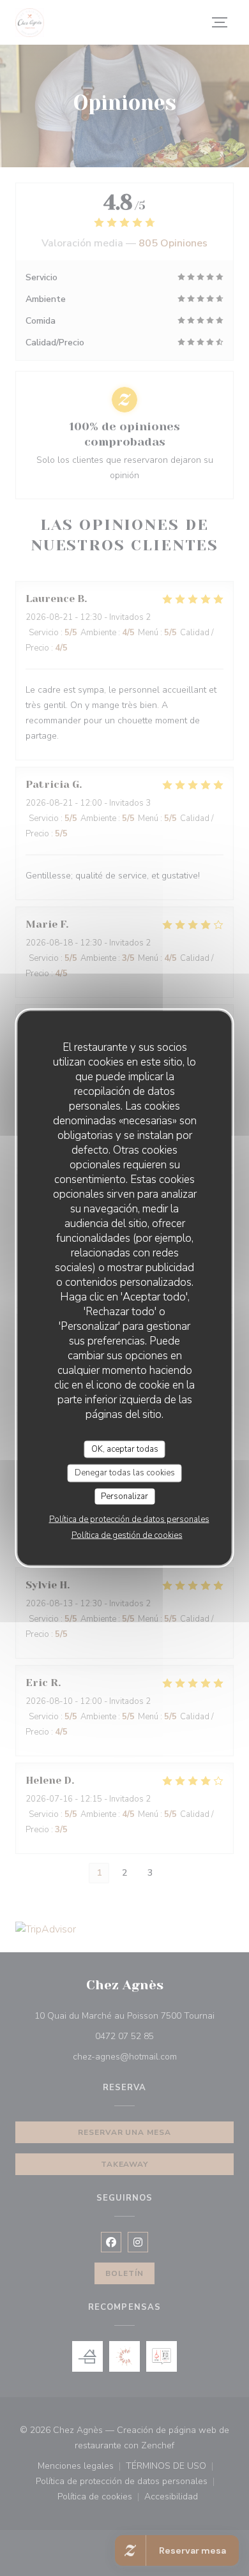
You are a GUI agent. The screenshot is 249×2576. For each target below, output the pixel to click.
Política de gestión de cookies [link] (127, 1535)
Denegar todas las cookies (125, 1473)
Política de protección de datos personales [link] (129, 1519)
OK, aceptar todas (125, 1449)
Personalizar (124, 1496)
